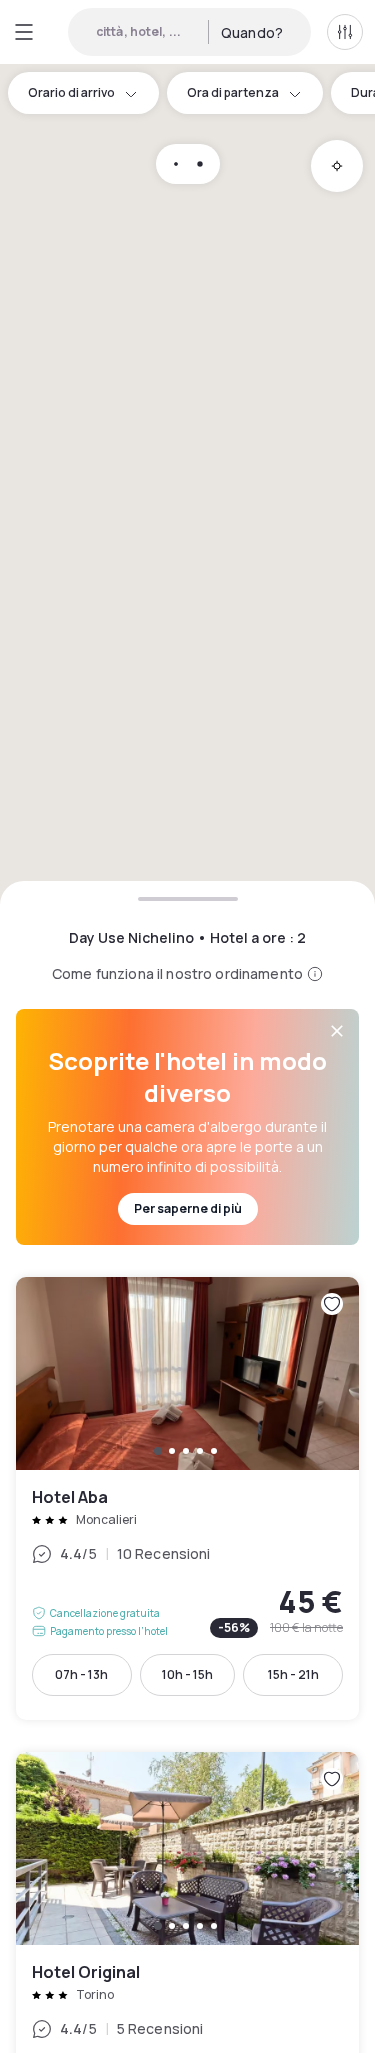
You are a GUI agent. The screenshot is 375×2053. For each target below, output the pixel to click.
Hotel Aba (187, 1498)
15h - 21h (293, 1674)
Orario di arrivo (71, 92)
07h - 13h (81, 1674)
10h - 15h (187, 1674)
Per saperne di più (188, 1208)
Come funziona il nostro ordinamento (177, 973)
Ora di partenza (233, 92)
